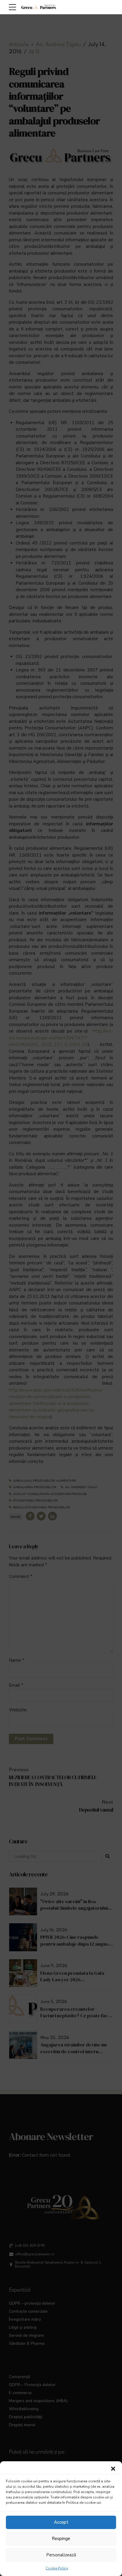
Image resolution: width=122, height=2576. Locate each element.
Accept (61, 2522)
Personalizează (61, 2555)
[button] (113, 2469)
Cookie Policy (57, 2568)
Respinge (61, 2539)
